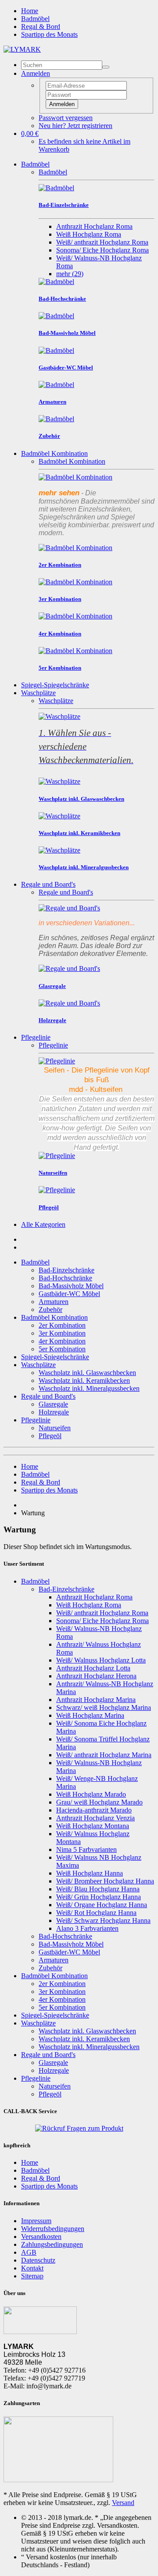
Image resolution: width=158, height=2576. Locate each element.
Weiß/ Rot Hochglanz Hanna (96, 1913)
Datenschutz (38, 2260)
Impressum (36, 2221)
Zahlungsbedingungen (52, 2244)
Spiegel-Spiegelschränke (55, 685)
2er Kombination (62, 1325)
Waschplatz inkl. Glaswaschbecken (87, 1373)
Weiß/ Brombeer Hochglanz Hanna (105, 1881)
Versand (123, 2503)
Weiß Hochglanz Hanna (90, 1873)
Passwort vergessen (66, 118)
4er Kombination (62, 1341)
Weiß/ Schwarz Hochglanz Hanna (103, 1920)
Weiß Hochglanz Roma (89, 234)
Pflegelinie (36, 1037)
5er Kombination (62, 1349)
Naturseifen (55, 1428)
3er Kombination (62, 1333)
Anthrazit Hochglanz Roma (94, 226)
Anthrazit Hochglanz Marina (96, 1700)
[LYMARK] (22, 49)
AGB (29, 2252)
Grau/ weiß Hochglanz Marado (99, 1802)
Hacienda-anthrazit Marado (94, 1810)
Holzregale (54, 1412)
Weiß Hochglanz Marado (91, 1794)
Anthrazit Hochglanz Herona (96, 1676)
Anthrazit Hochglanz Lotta (93, 1668)
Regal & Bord (41, 27)
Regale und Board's (48, 884)
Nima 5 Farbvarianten (86, 1849)
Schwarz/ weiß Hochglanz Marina (104, 1707)
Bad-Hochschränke (65, 1278)
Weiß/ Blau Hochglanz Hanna (98, 1889)
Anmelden (62, 104)
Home (30, 11)
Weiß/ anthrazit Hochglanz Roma (102, 242)
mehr (70, 274)
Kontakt (32, 2268)
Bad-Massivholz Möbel (71, 1286)
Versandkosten (41, 2237)
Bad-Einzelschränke (66, 1270)
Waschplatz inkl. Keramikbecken (84, 1380)
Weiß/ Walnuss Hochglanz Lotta (101, 1660)
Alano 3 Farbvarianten (87, 1928)
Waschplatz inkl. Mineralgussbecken (89, 1388)
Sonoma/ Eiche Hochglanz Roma (102, 250)
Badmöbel (35, 19)
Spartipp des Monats (49, 34)
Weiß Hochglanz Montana (93, 1826)
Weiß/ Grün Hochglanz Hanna (99, 1897)
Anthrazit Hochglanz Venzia (95, 1818)
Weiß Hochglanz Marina (90, 1715)
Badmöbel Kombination (54, 453)
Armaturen (54, 1302)
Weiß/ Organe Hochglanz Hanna (102, 1905)
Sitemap (32, 2276)
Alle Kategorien (43, 1224)
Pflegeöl (50, 1436)
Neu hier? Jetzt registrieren (75, 126)
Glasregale (53, 1404)
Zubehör (50, 1309)
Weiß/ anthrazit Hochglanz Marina (104, 1755)
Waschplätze (38, 693)
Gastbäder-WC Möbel (69, 1294)
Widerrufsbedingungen (53, 2229)
